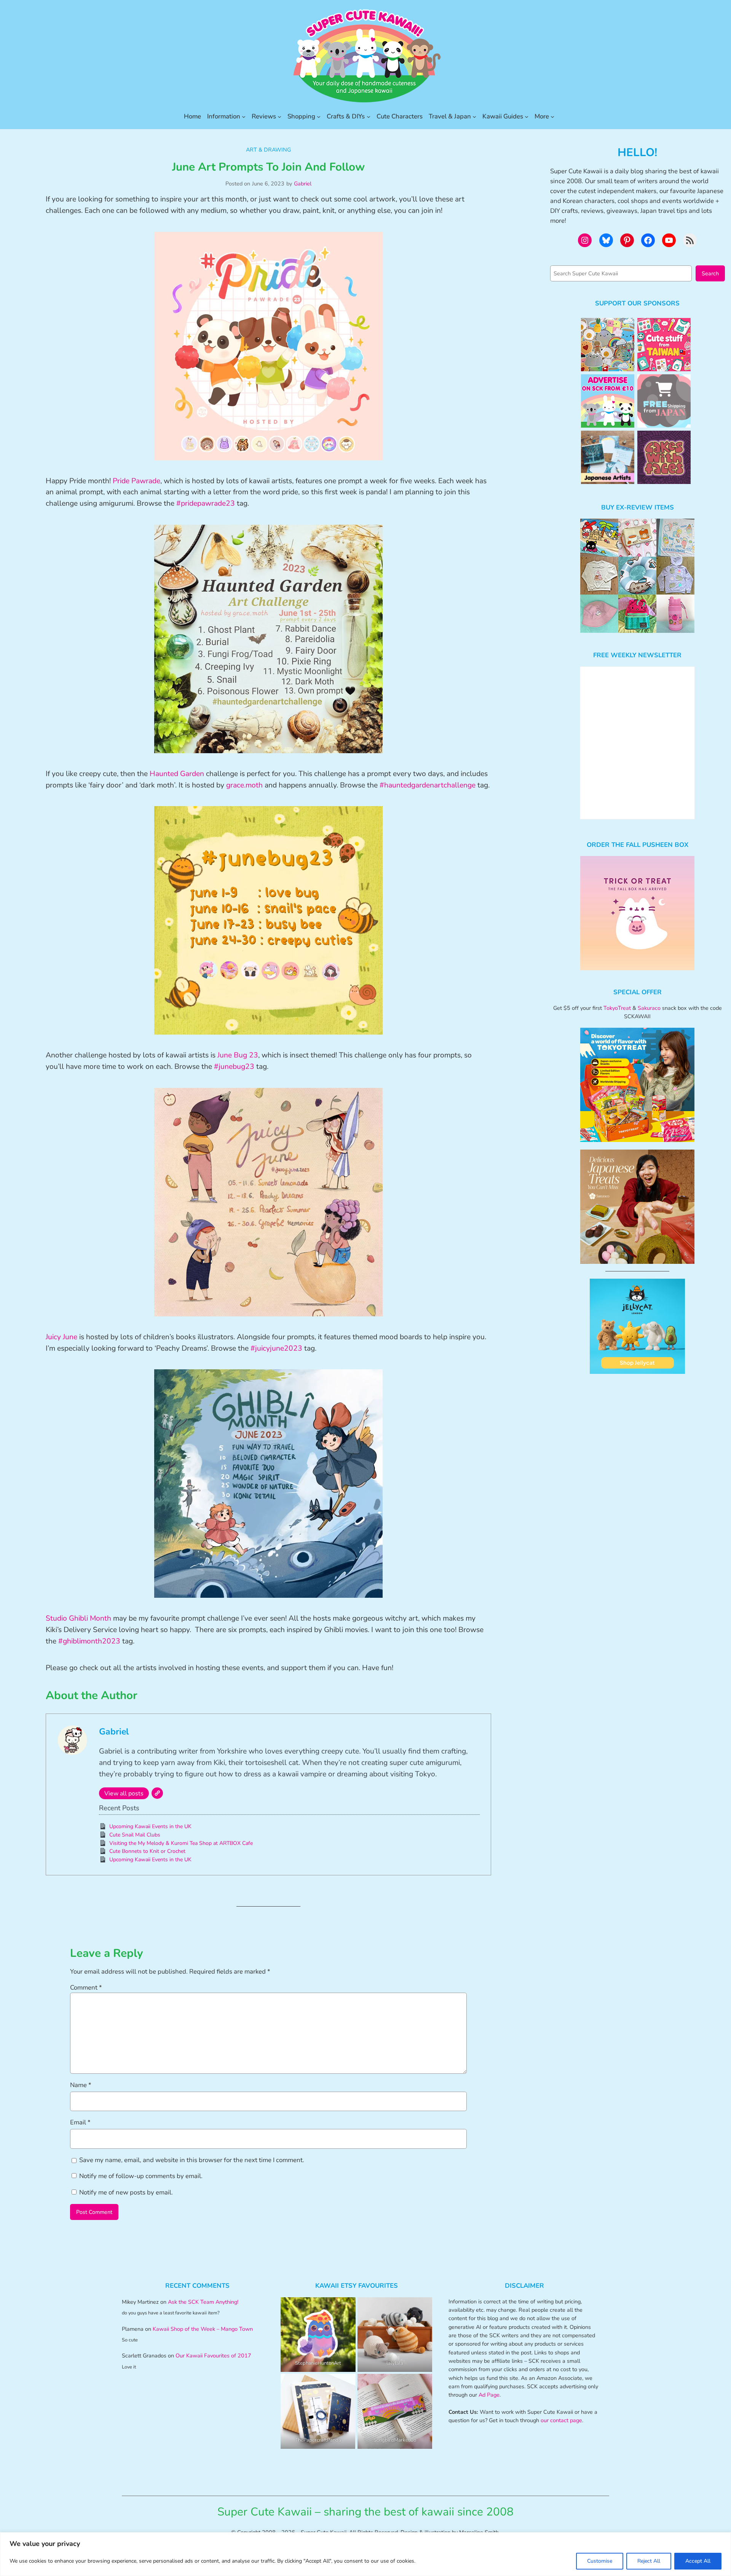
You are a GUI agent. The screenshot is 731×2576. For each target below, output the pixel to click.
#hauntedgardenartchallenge (428, 785)
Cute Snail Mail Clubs (135, 1835)
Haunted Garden (177, 774)
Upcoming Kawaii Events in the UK (150, 1826)
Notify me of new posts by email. (126, 2192)
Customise (600, 2561)
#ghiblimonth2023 (89, 1641)
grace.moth (244, 785)
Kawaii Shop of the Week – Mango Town (203, 2329)
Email (80, 2122)
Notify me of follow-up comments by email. (141, 2176)
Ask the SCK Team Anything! (203, 2302)
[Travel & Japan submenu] (474, 117)
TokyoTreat (617, 1008)
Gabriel (303, 184)
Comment (86, 1987)
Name (81, 2085)
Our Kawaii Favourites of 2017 (213, 2356)
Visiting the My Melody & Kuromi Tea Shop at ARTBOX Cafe (181, 1843)
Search (710, 273)
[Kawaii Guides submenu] (527, 117)
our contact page (561, 2420)
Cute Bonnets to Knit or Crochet (147, 1851)
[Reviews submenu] (279, 117)
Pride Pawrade (136, 481)
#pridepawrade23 (206, 503)
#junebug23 (234, 1067)
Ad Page (489, 2395)
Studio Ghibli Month (78, 1618)
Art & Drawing (268, 150)
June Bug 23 (238, 1055)
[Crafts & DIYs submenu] (369, 117)
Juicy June (61, 1337)
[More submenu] (552, 117)
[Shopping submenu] (319, 117)
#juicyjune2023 (276, 1348)
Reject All (649, 2561)
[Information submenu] (244, 117)
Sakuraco (649, 1008)
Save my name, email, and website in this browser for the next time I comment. (192, 2160)
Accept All (698, 2561)
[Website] (157, 1793)
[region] (365, 2554)
